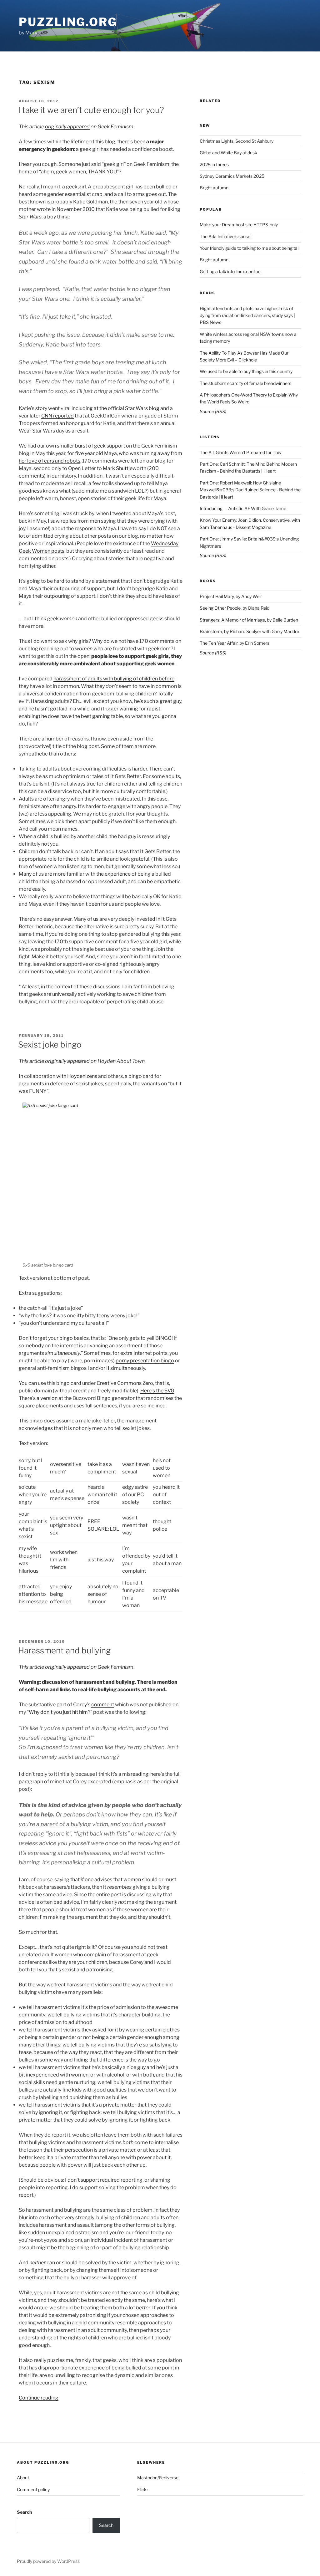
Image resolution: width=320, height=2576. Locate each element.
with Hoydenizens (77, 1076)
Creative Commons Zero (125, 1383)
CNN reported (57, 416)
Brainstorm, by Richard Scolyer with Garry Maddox (250, 631)
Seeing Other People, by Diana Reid (235, 608)
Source (207, 411)
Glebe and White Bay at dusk (228, 153)
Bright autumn (214, 188)
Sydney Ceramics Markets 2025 (232, 176)
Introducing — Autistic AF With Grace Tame (243, 508)
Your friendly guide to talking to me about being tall (250, 248)
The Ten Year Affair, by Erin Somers (235, 643)
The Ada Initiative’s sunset (226, 236)
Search (24, 2512)
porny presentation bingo (145, 1361)
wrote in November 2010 (66, 209)
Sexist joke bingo (50, 1045)
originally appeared (67, 127)
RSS (221, 411)
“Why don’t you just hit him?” (60, 1712)
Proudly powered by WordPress (48, 2561)
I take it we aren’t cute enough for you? (91, 110)
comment (103, 1705)
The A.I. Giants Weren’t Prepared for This (240, 452)
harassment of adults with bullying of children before (114, 679)
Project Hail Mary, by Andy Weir (231, 596)
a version (47, 1398)
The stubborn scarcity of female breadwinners (245, 383)
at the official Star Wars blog (127, 408)
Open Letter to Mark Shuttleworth (107, 468)
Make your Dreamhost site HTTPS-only (239, 225)
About (23, 2478)
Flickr (143, 2489)
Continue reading (39, 2398)
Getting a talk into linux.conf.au (230, 271)
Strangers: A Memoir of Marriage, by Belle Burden (249, 620)
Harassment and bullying (64, 1650)
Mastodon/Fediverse (158, 2478)
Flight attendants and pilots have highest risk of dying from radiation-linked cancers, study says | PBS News (247, 315)
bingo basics (74, 1338)
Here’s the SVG (157, 1391)
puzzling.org (68, 22)
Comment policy (33, 2489)
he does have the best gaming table (82, 716)
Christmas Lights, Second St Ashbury (237, 141)
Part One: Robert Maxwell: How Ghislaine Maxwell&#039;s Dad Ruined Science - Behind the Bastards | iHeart (250, 490)
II (108, 1368)
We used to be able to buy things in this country (246, 371)
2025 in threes (214, 164)
